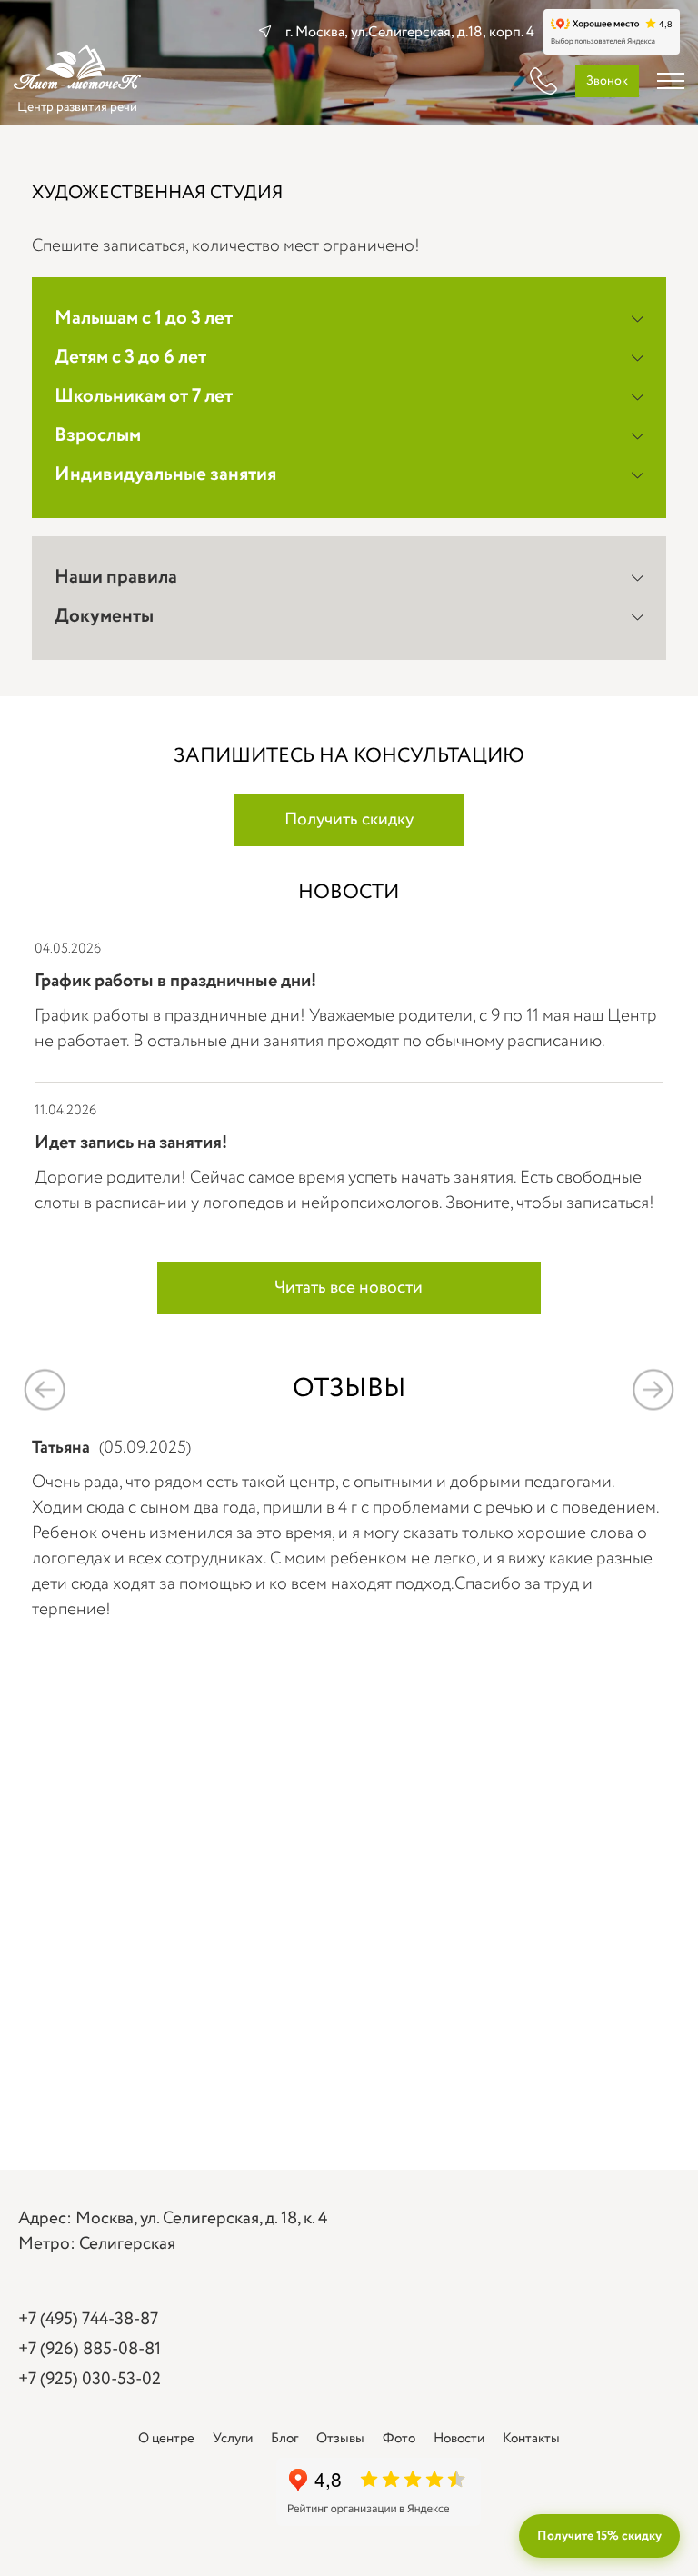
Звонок (607, 81)
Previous (45, 1389)
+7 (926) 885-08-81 (90, 2350)
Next (653, 1389)
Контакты (531, 2439)
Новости (459, 2439)
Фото (399, 2439)
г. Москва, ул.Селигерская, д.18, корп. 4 (410, 32)
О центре (166, 2439)
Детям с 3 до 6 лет (130, 358)
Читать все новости (349, 1288)
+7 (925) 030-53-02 (90, 2380)
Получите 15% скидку (599, 2536)
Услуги (233, 2439)
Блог (284, 2439)
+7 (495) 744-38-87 (88, 2320)
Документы (104, 617)
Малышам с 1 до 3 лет (144, 319)
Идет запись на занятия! (131, 1143)
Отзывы (340, 2439)
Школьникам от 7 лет (144, 397)
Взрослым (98, 436)
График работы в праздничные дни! (175, 981)
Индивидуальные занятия (165, 475)
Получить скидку (349, 820)
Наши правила (116, 578)
